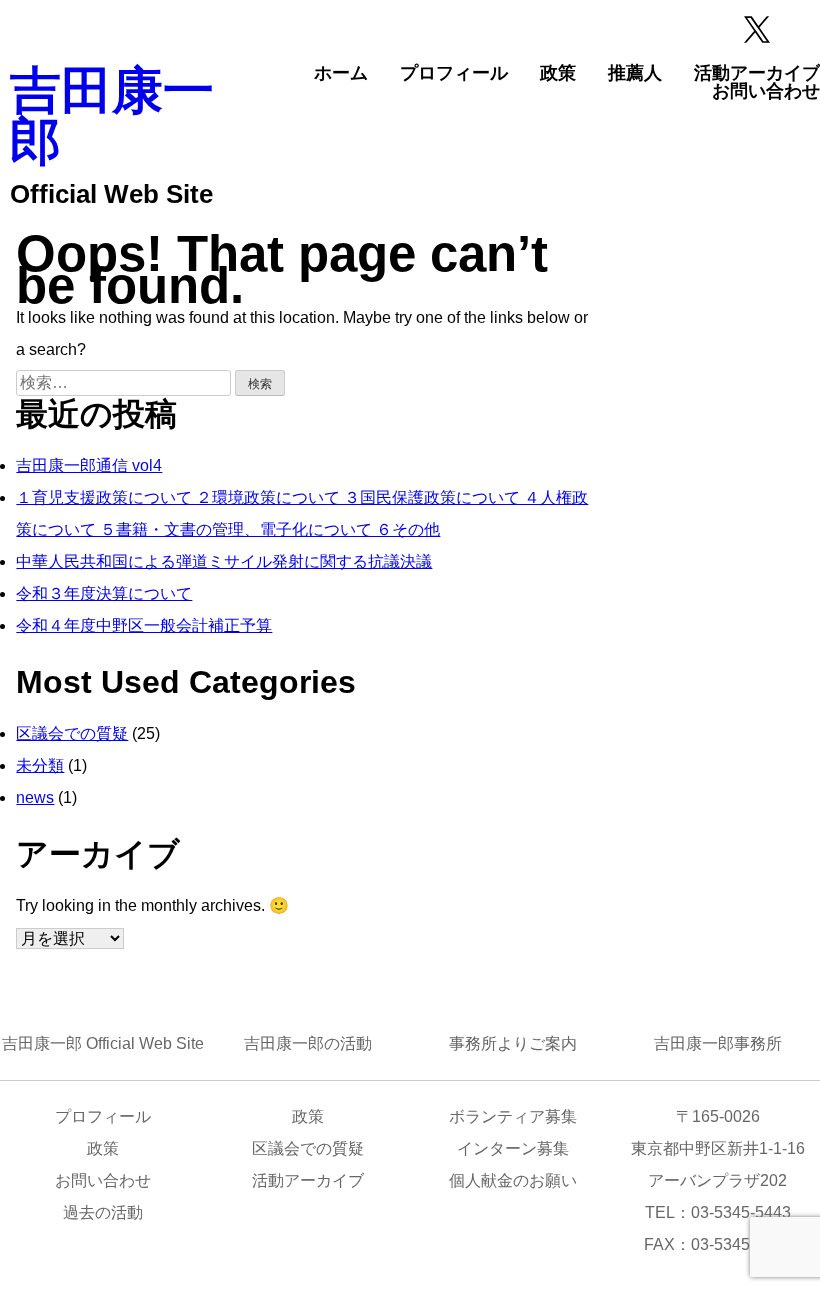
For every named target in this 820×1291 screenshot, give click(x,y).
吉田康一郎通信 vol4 (89, 465)
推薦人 (635, 73)
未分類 (40, 765)
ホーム (341, 73)
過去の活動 (103, 1212)
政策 (558, 73)
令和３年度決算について (104, 593)
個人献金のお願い (513, 1180)
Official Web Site (111, 194)
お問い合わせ (766, 91)
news (35, 797)
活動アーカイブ (757, 73)
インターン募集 (513, 1148)
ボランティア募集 (513, 1116)
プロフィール (454, 73)
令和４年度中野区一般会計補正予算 (144, 625)
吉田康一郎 (112, 116)
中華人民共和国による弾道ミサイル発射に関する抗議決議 (224, 561)
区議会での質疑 (72, 733)
